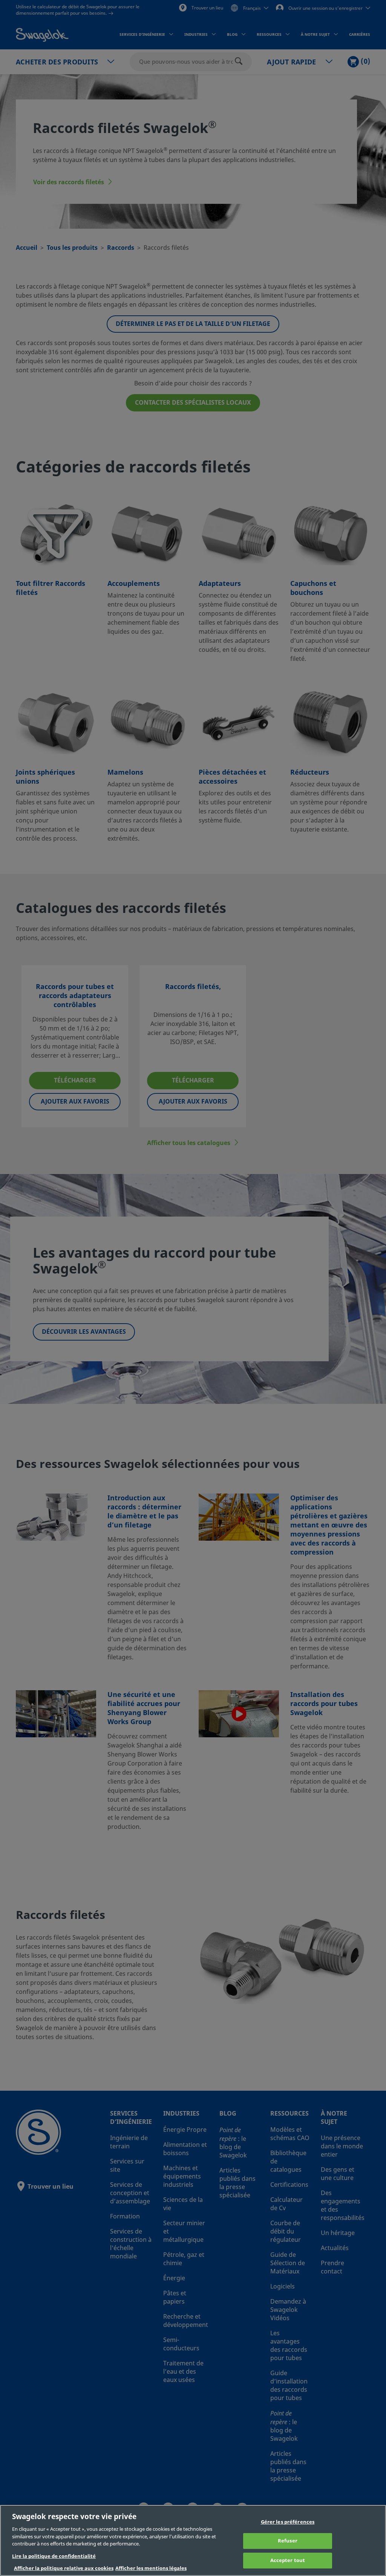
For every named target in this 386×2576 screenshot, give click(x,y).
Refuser (288, 2541)
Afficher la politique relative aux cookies (64, 2568)
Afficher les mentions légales (151, 2568)
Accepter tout (288, 2560)
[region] (193, 2540)
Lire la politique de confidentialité (54, 2556)
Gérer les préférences (288, 2522)
